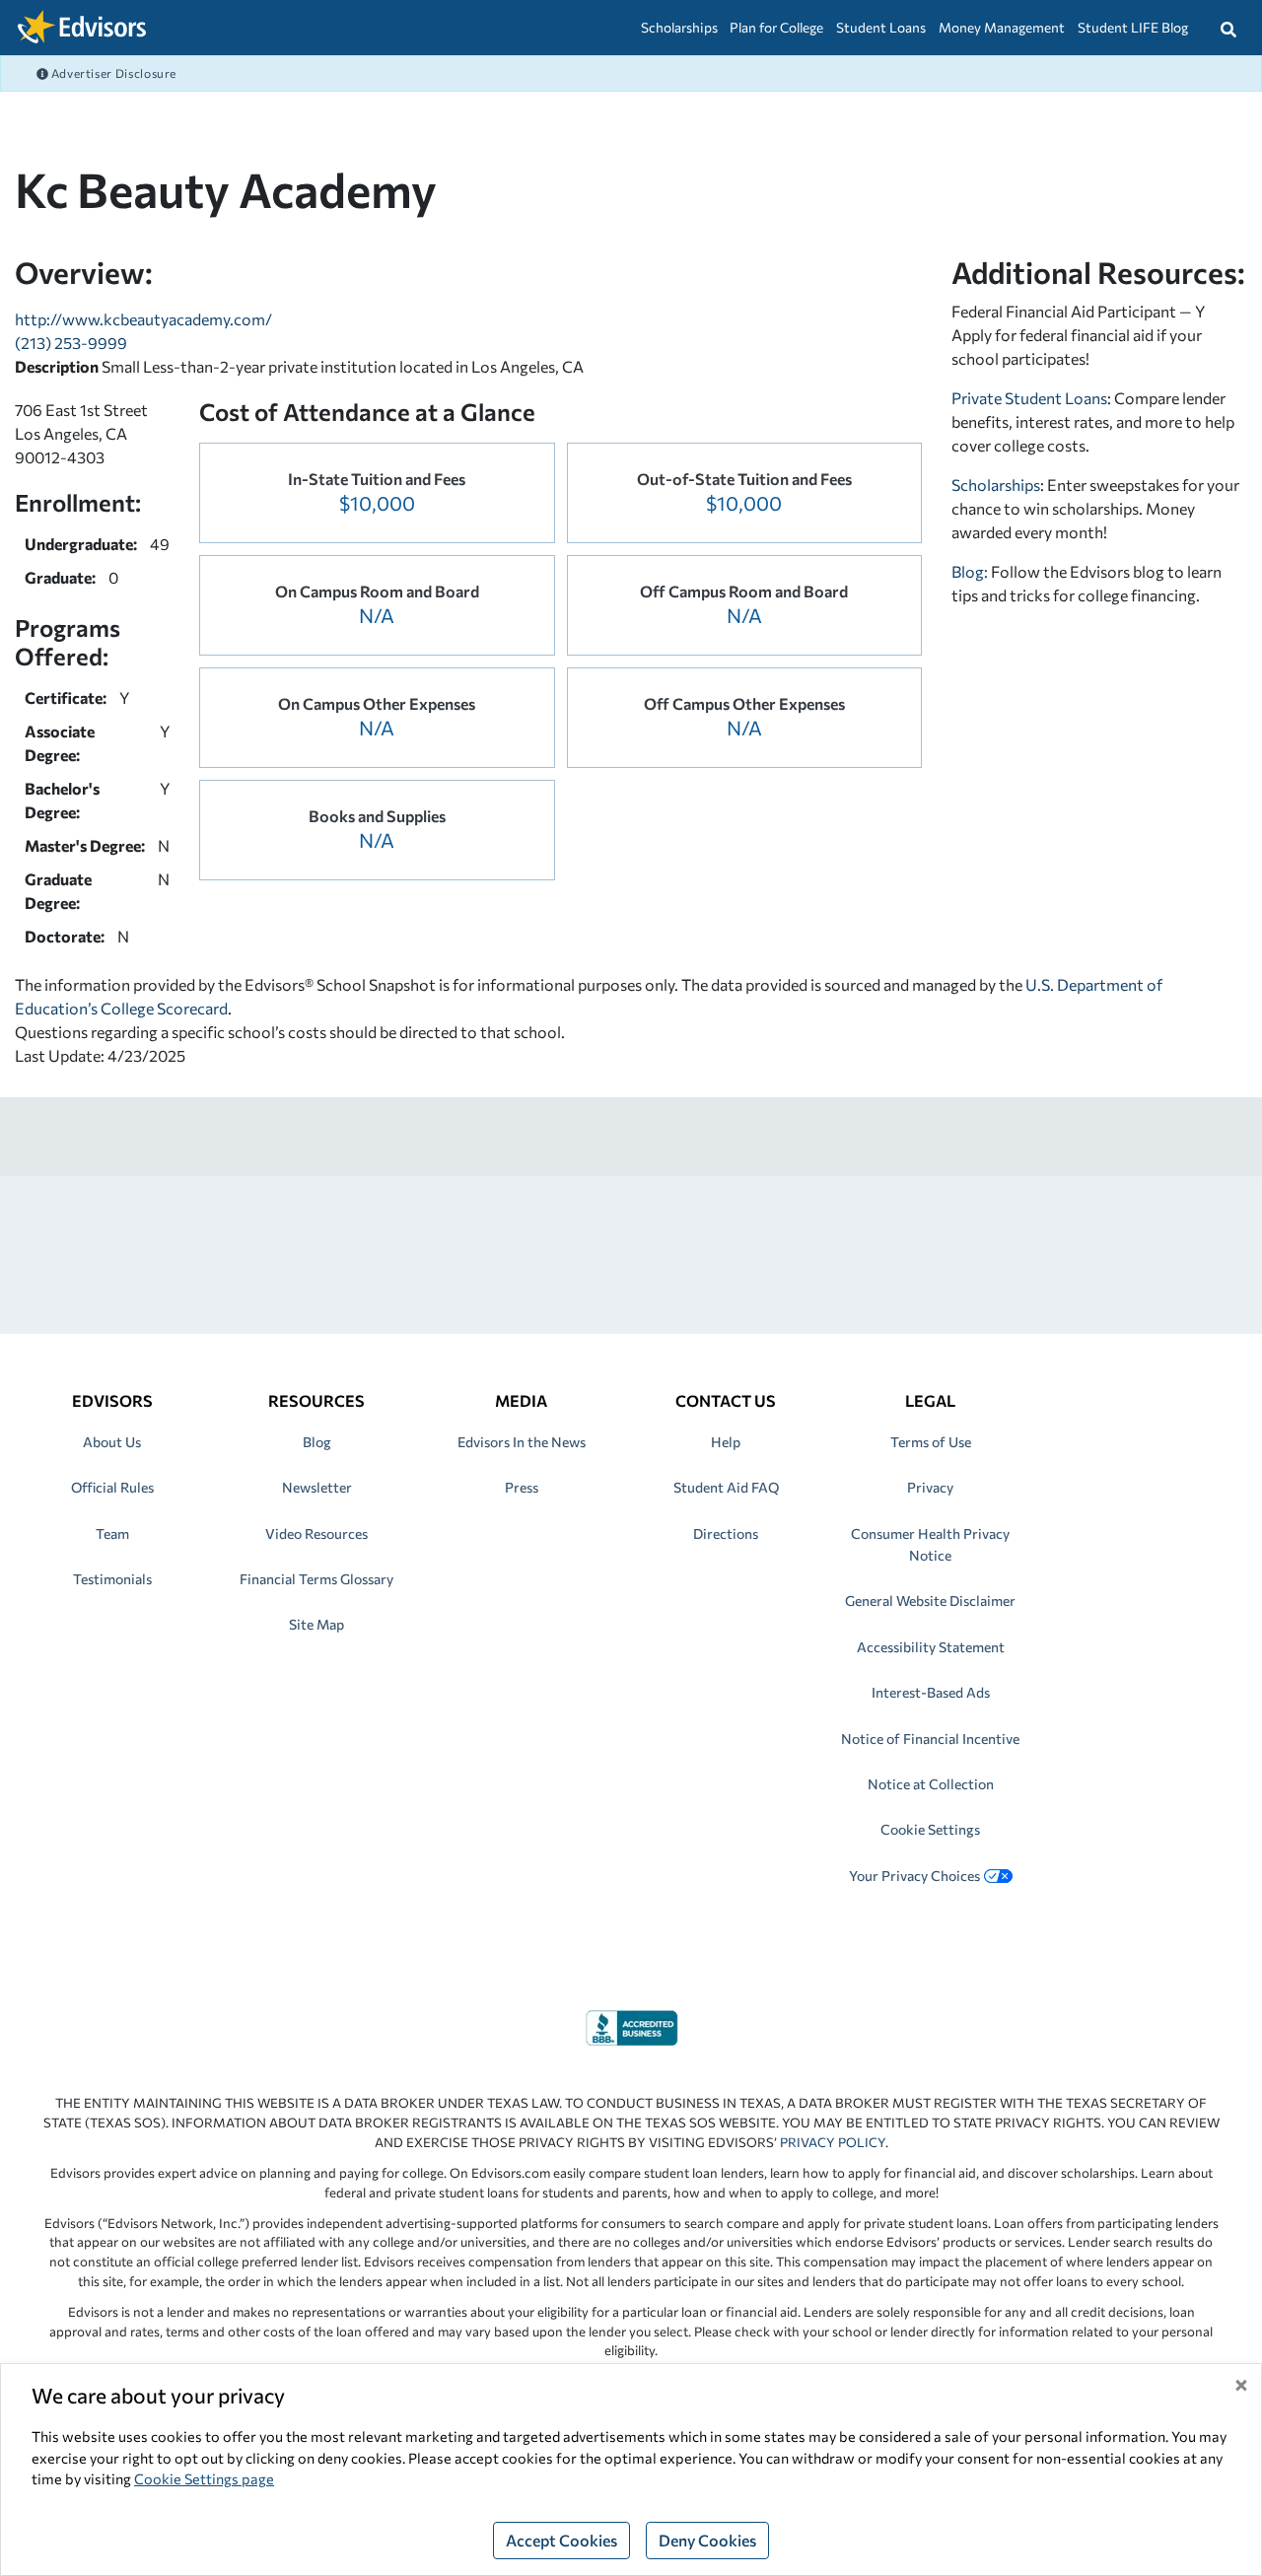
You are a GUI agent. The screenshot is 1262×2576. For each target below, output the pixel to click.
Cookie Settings (930, 1829)
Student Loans (881, 27)
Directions (726, 1533)
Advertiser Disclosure (112, 73)
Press (522, 1487)
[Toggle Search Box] (1228, 28)
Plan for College (776, 27)
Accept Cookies (561, 2540)
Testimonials (112, 1579)
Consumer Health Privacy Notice (930, 1544)
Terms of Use (931, 1442)
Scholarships (679, 27)
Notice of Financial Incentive (930, 1739)
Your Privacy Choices (914, 1876)
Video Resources (316, 1533)
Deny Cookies (707, 2540)
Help (726, 1442)
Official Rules (112, 1487)
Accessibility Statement (931, 1647)
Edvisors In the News (522, 1442)
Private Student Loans (1029, 398)
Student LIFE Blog (1133, 27)
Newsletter (317, 1487)
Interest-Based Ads (931, 1692)
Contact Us (726, 1400)
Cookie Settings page (204, 2478)
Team (112, 1533)
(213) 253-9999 (71, 343)
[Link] (631, 2025)
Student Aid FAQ (726, 1487)
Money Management (1002, 27)
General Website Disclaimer (930, 1601)
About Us (112, 1442)
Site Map (316, 1624)
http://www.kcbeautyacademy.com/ (143, 319)
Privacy (930, 1487)
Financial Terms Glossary (316, 1579)
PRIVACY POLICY (833, 2142)
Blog (317, 1442)
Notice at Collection (931, 1784)
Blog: (971, 571)
